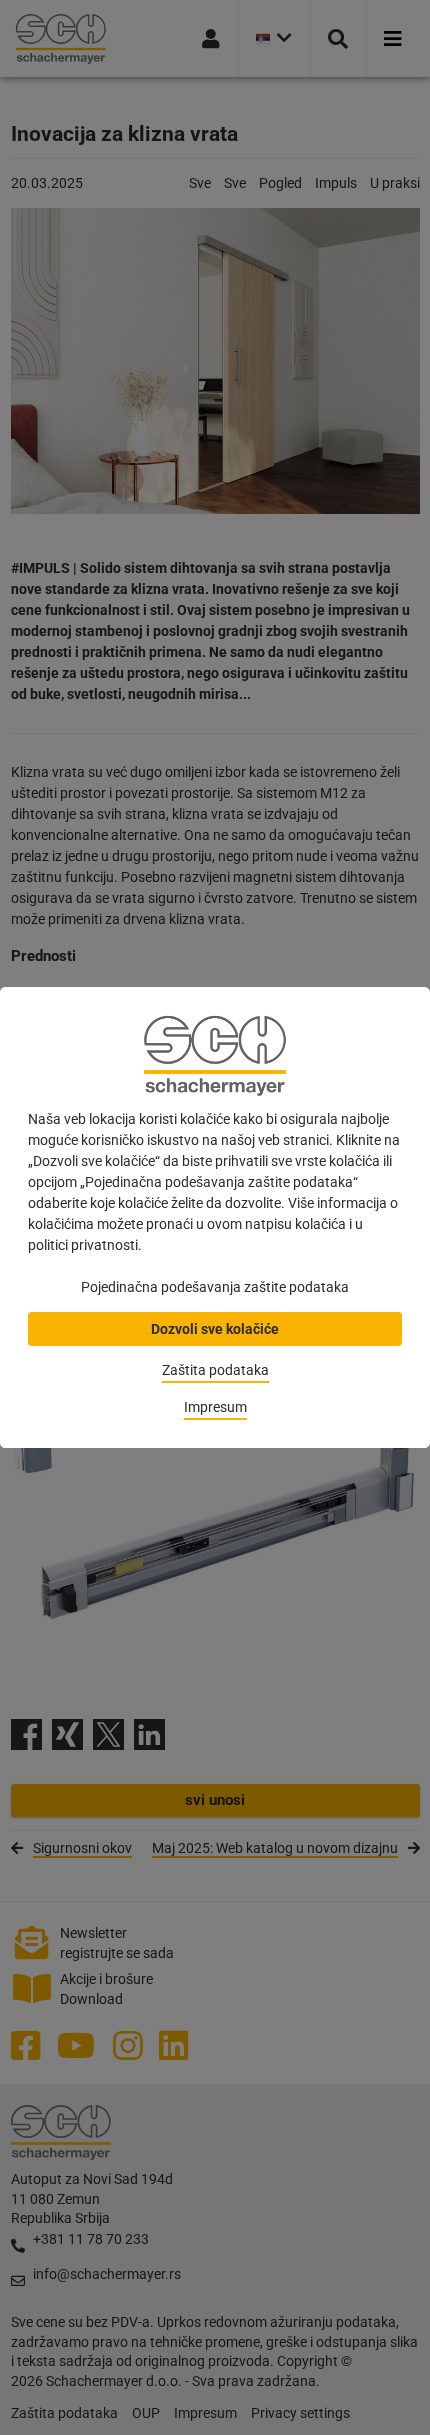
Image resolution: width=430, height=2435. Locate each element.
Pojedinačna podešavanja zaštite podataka (215, 1287)
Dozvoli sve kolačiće (215, 1329)
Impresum (215, 1407)
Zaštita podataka (215, 1370)
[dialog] (215, 1217)
